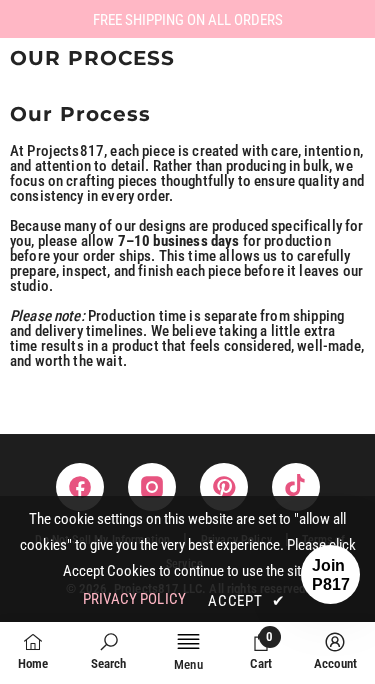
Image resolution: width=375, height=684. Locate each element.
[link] (109, 651)
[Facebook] (80, 487)
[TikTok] (296, 487)
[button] (330, 574)
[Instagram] (152, 487)
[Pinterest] (224, 487)
